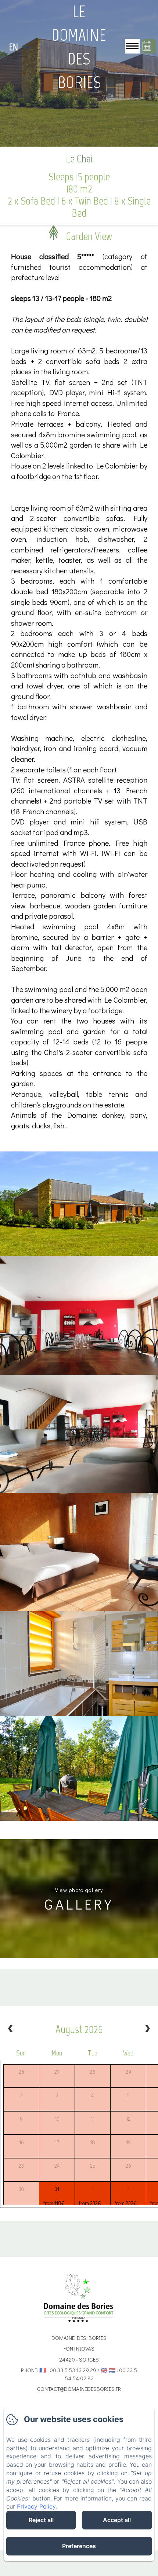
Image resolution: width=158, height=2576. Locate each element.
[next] (147, 2029)
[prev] (11, 2029)
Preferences (79, 2546)
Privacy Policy (36, 2506)
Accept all (117, 2520)
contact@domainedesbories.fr (79, 2389)
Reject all (41, 2520)
